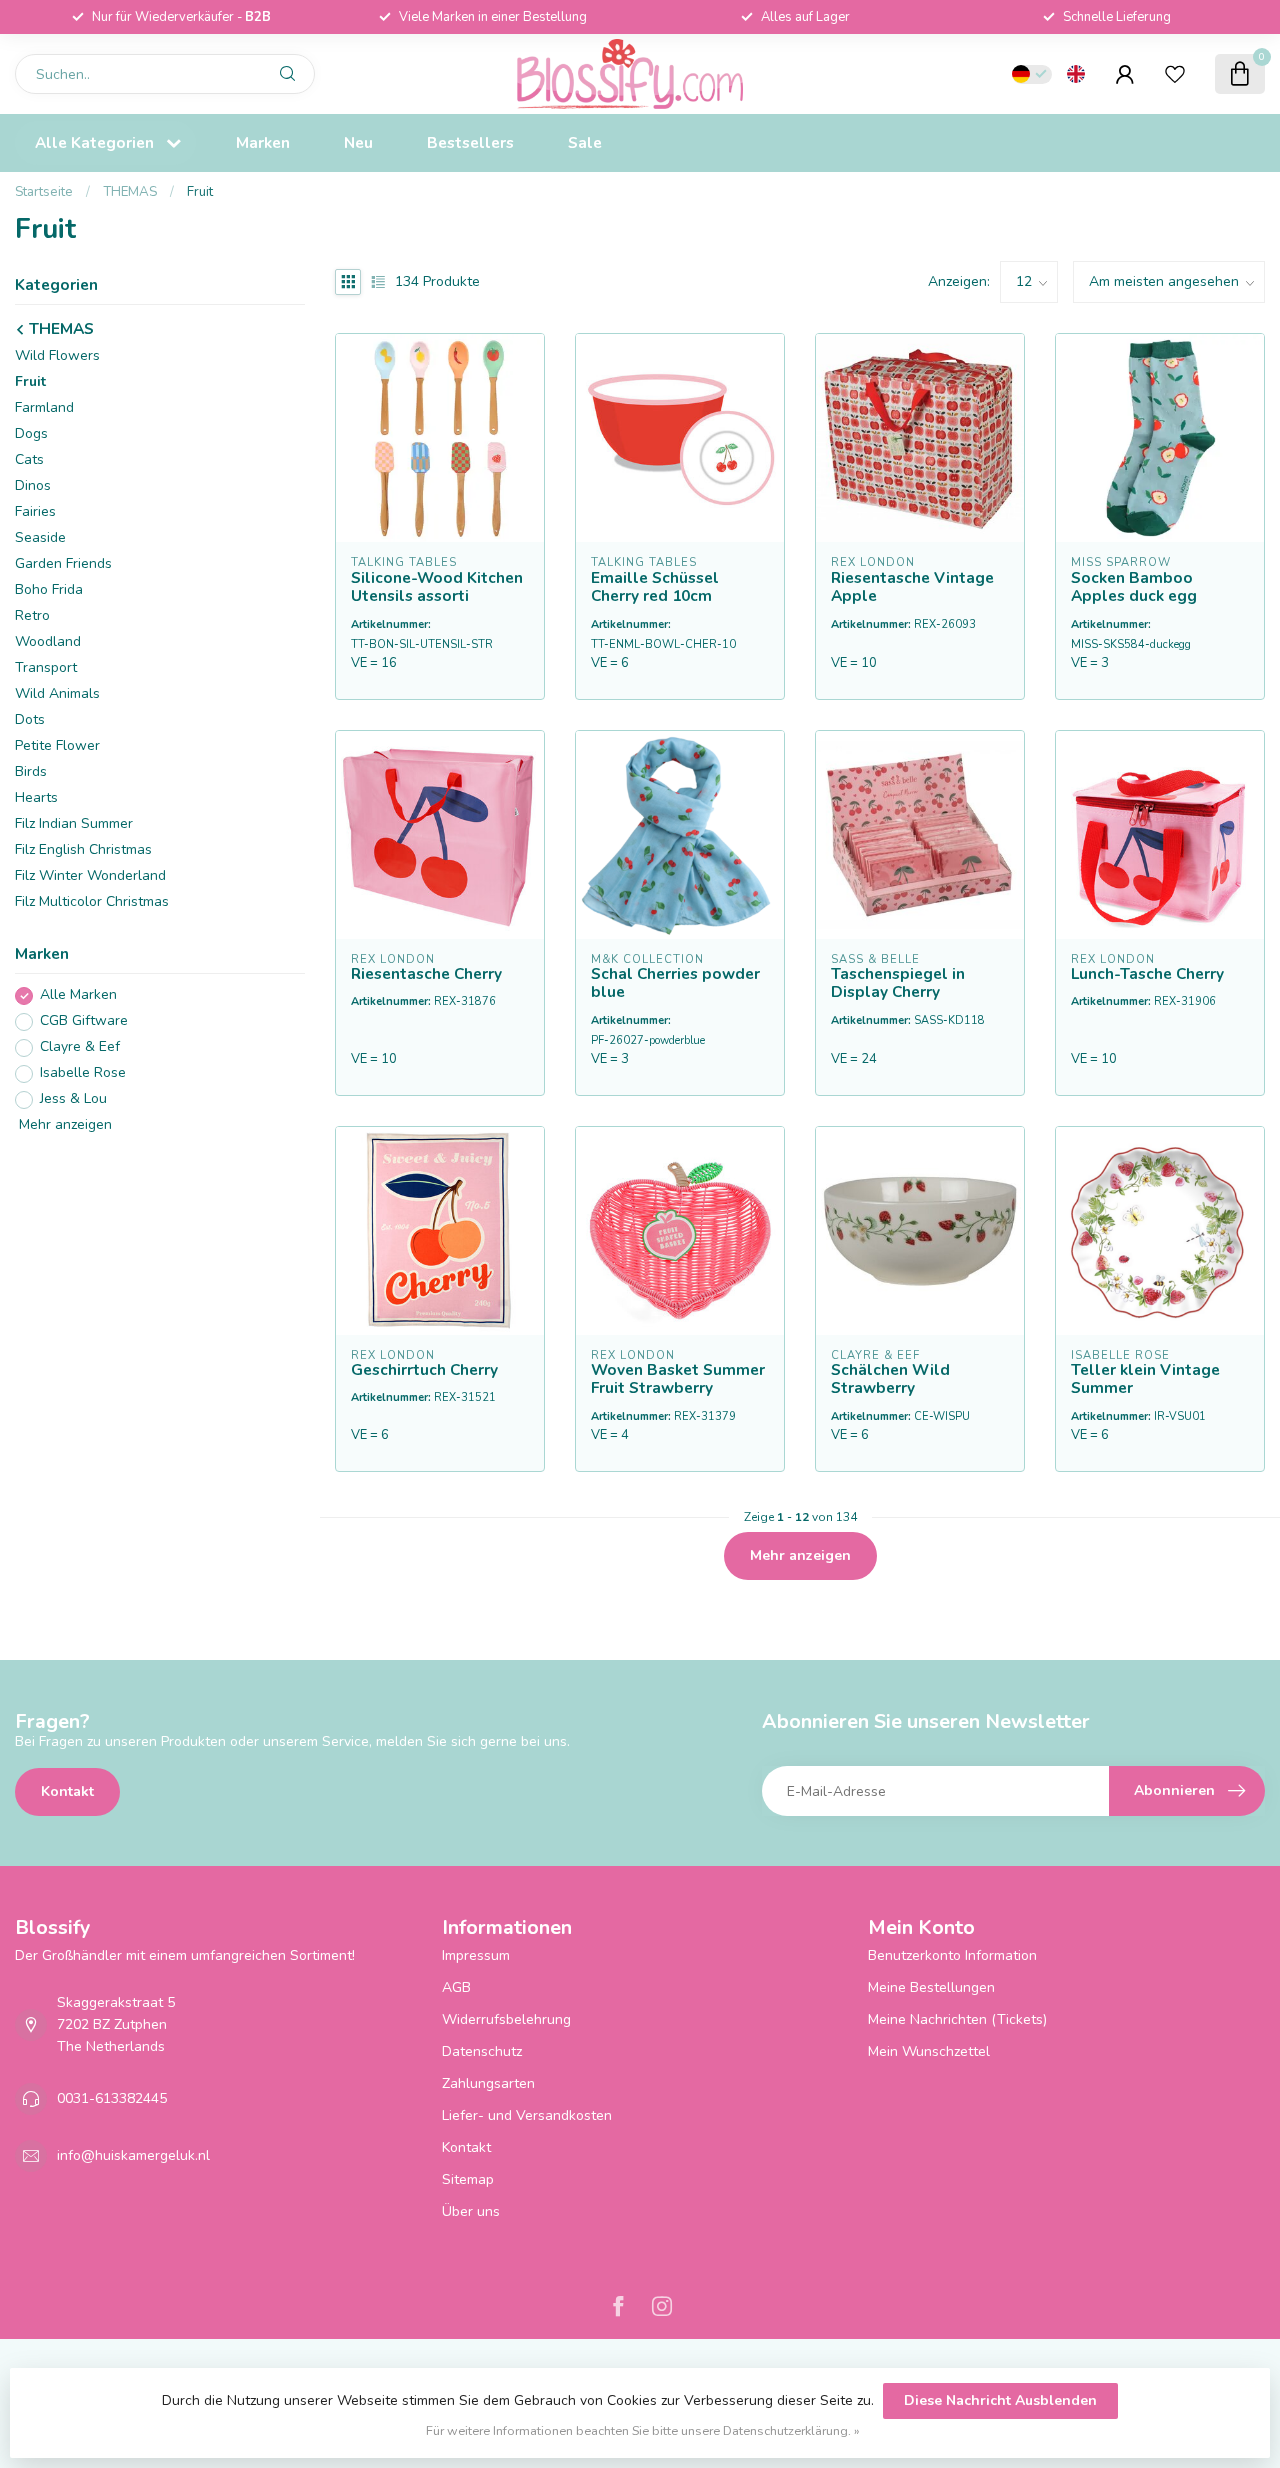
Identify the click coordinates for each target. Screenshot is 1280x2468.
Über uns (471, 2211)
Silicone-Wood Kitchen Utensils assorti (437, 587)
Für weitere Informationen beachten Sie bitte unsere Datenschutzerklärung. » (643, 2430)
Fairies (35, 512)
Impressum (476, 1955)
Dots (30, 720)
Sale (585, 142)
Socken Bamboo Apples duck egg (1134, 587)
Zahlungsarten (488, 2083)
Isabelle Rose (83, 1073)
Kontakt (67, 1791)
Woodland (48, 642)
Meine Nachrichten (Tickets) (957, 2019)
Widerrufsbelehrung (506, 2019)
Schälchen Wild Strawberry (890, 1379)
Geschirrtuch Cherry (424, 1370)
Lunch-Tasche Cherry (1147, 974)
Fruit (200, 192)
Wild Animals (57, 694)
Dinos (33, 486)
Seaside (40, 538)
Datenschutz (482, 2051)
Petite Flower (57, 746)
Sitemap (468, 2179)
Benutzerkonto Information (952, 1955)
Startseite (44, 192)
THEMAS (130, 192)
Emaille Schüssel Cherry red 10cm (655, 587)
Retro (32, 616)
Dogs (31, 434)
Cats (29, 460)
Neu (358, 142)
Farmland (44, 408)
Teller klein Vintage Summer (1145, 1379)
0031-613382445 (112, 2098)
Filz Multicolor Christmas (92, 902)
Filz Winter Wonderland (90, 876)
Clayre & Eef (80, 1047)
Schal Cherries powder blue (675, 983)
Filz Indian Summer (74, 824)
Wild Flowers (57, 356)
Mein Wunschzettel (929, 2051)
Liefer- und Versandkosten (527, 2115)
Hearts (36, 798)
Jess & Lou (73, 1099)
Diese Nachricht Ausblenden (1000, 2400)
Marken (263, 142)
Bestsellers (470, 142)
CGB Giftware (84, 1021)
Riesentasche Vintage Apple (912, 587)
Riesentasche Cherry (426, 974)
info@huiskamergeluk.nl (133, 2155)
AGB (456, 1987)
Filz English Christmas (83, 850)
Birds (31, 772)
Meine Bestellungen (931, 1987)
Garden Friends (63, 564)
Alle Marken (78, 995)
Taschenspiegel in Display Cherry (898, 983)
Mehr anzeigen (63, 1125)
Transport (46, 668)
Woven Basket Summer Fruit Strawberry (678, 1379)
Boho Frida (49, 590)
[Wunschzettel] (1175, 74)
